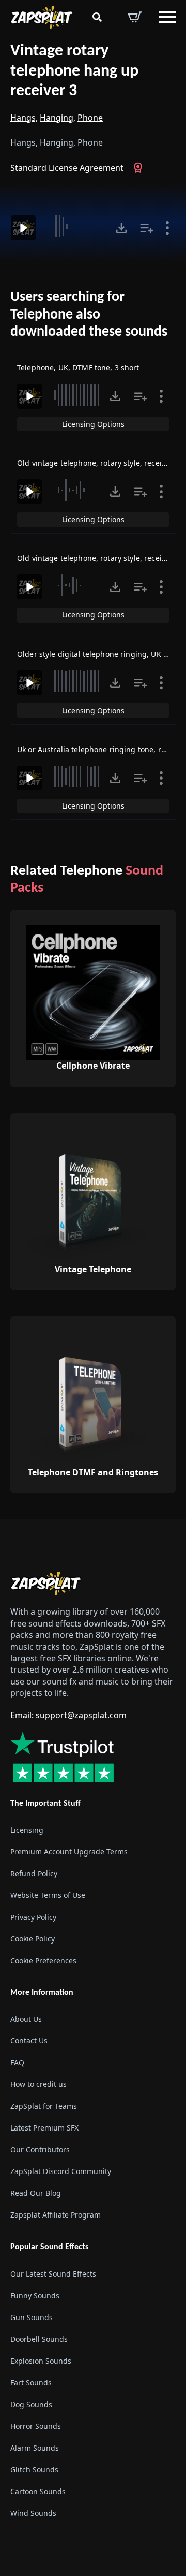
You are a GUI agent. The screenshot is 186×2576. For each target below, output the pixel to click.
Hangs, (24, 118)
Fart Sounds (31, 2383)
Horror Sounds (36, 2426)
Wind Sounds (33, 2513)
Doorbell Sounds (39, 2339)
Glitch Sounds (34, 2470)
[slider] (77, 226)
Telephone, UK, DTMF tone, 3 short (78, 368)
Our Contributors (40, 2149)
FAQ (17, 2062)
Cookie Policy (33, 1939)
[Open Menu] (167, 17)
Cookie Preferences (43, 1960)
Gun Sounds (32, 2317)
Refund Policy (34, 1873)
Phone (90, 118)
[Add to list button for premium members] (147, 228)
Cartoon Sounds (38, 2491)
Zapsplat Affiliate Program (56, 2215)
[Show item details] (167, 228)
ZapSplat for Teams (44, 2106)
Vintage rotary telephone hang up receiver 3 (74, 71)
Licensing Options (93, 424)
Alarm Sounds (35, 2448)
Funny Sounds (35, 2296)
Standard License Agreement (67, 168)
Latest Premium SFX (44, 2128)
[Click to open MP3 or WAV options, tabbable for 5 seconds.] (121, 228)
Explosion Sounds (41, 2361)
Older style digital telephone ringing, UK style (98, 654)
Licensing (27, 1830)
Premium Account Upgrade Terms (69, 1852)
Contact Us (29, 2041)
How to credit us (38, 2084)
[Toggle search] (97, 17)
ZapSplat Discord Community (61, 2171)
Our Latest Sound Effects (53, 2274)
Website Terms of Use (48, 1895)
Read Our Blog (36, 2193)
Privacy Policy (33, 1917)
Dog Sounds (31, 2404)
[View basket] (135, 17)
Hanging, (58, 118)
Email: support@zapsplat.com (68, 1715)
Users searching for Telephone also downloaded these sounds (89, 315)
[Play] (23, 228)
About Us (26, 2019)
